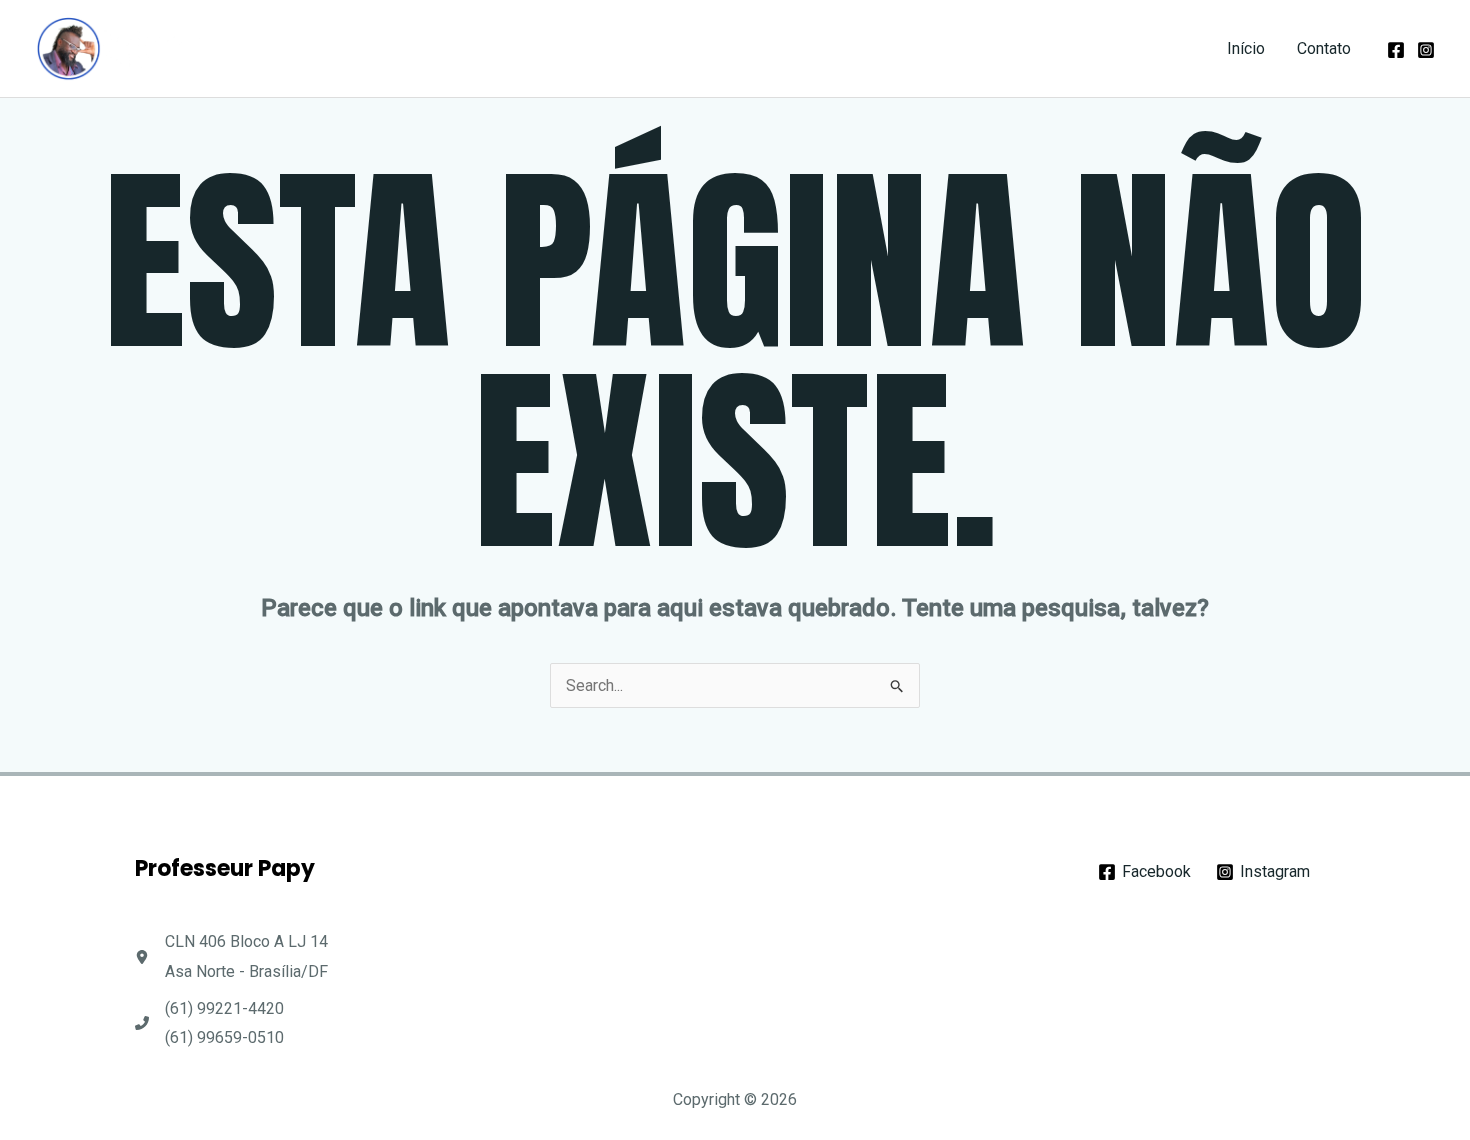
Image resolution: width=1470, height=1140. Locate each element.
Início (1246, 48)
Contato (1324, 48)
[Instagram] (1426, 50)
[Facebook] (1396, 50)
